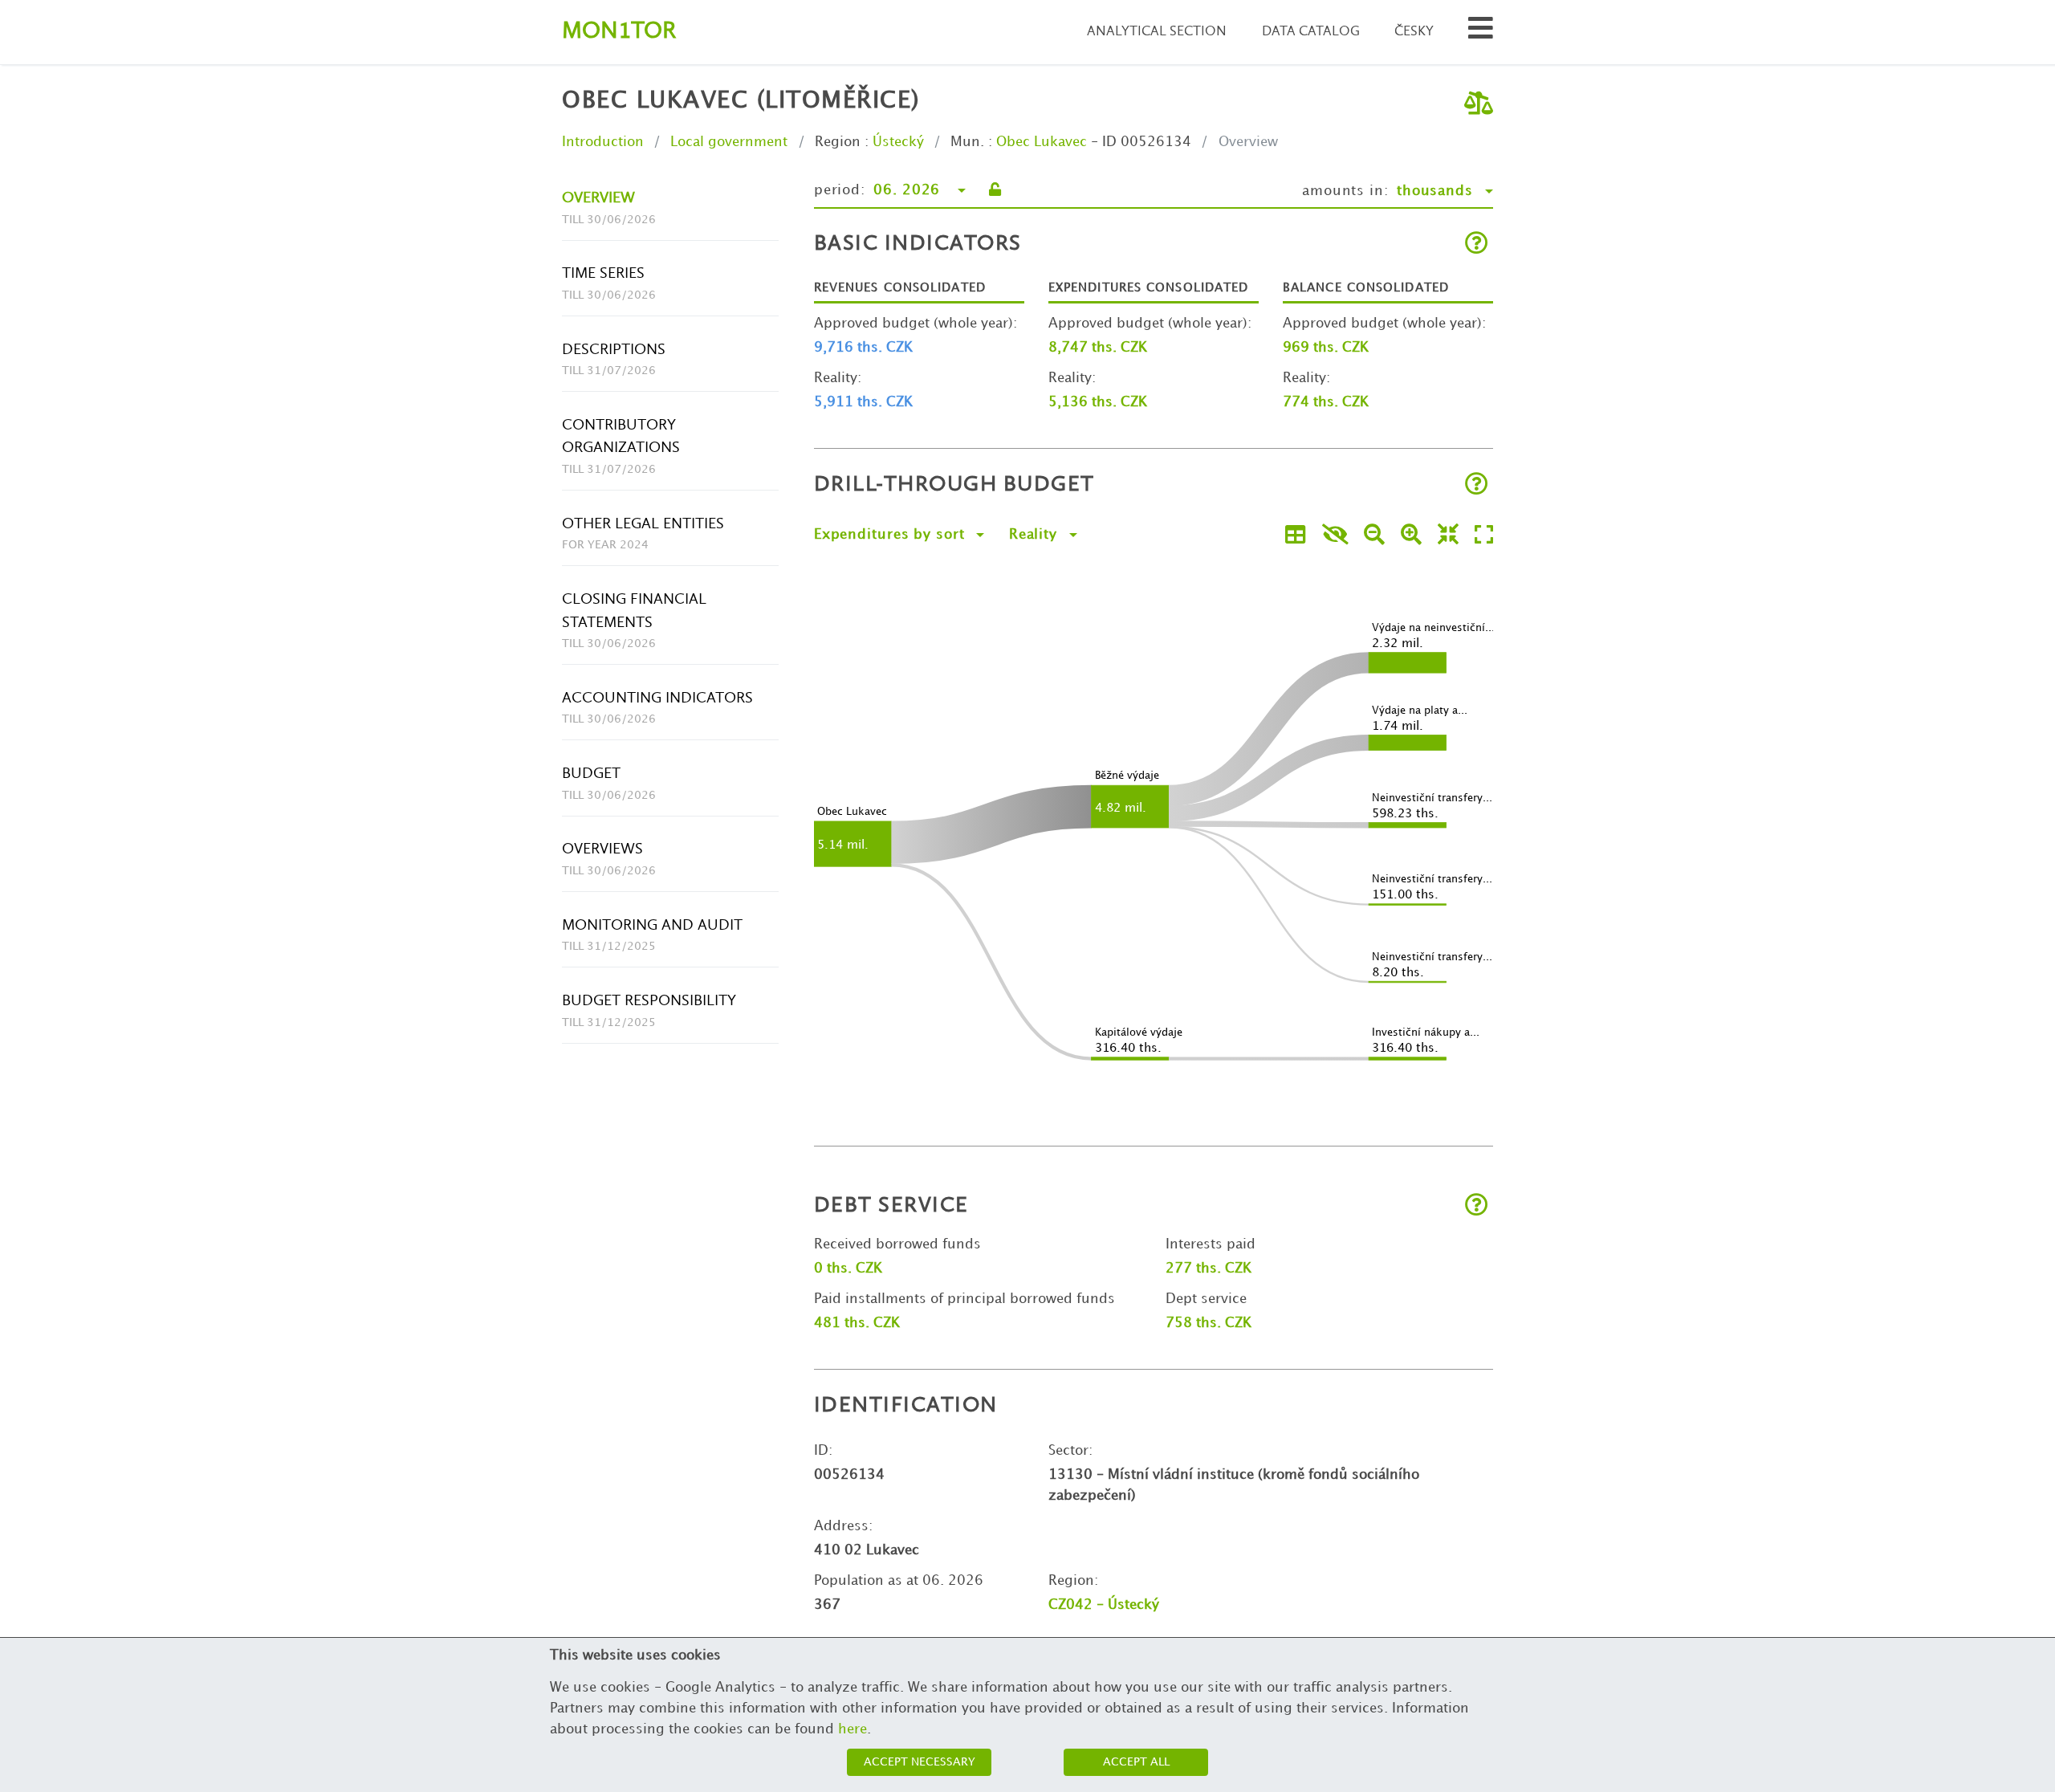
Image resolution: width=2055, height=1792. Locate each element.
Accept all (1136, 1762)
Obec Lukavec (1042, 142)
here (853, 1729)
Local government (729, 142)
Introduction (603, 142)
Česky (1414, 32)
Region (838, 142)
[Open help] (1477, 244)
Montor (619, 32)
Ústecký (898, 142)
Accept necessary (920, 1762)
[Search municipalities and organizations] (1481, 33)
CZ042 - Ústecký (1104, 1605)
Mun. (967, 142)
